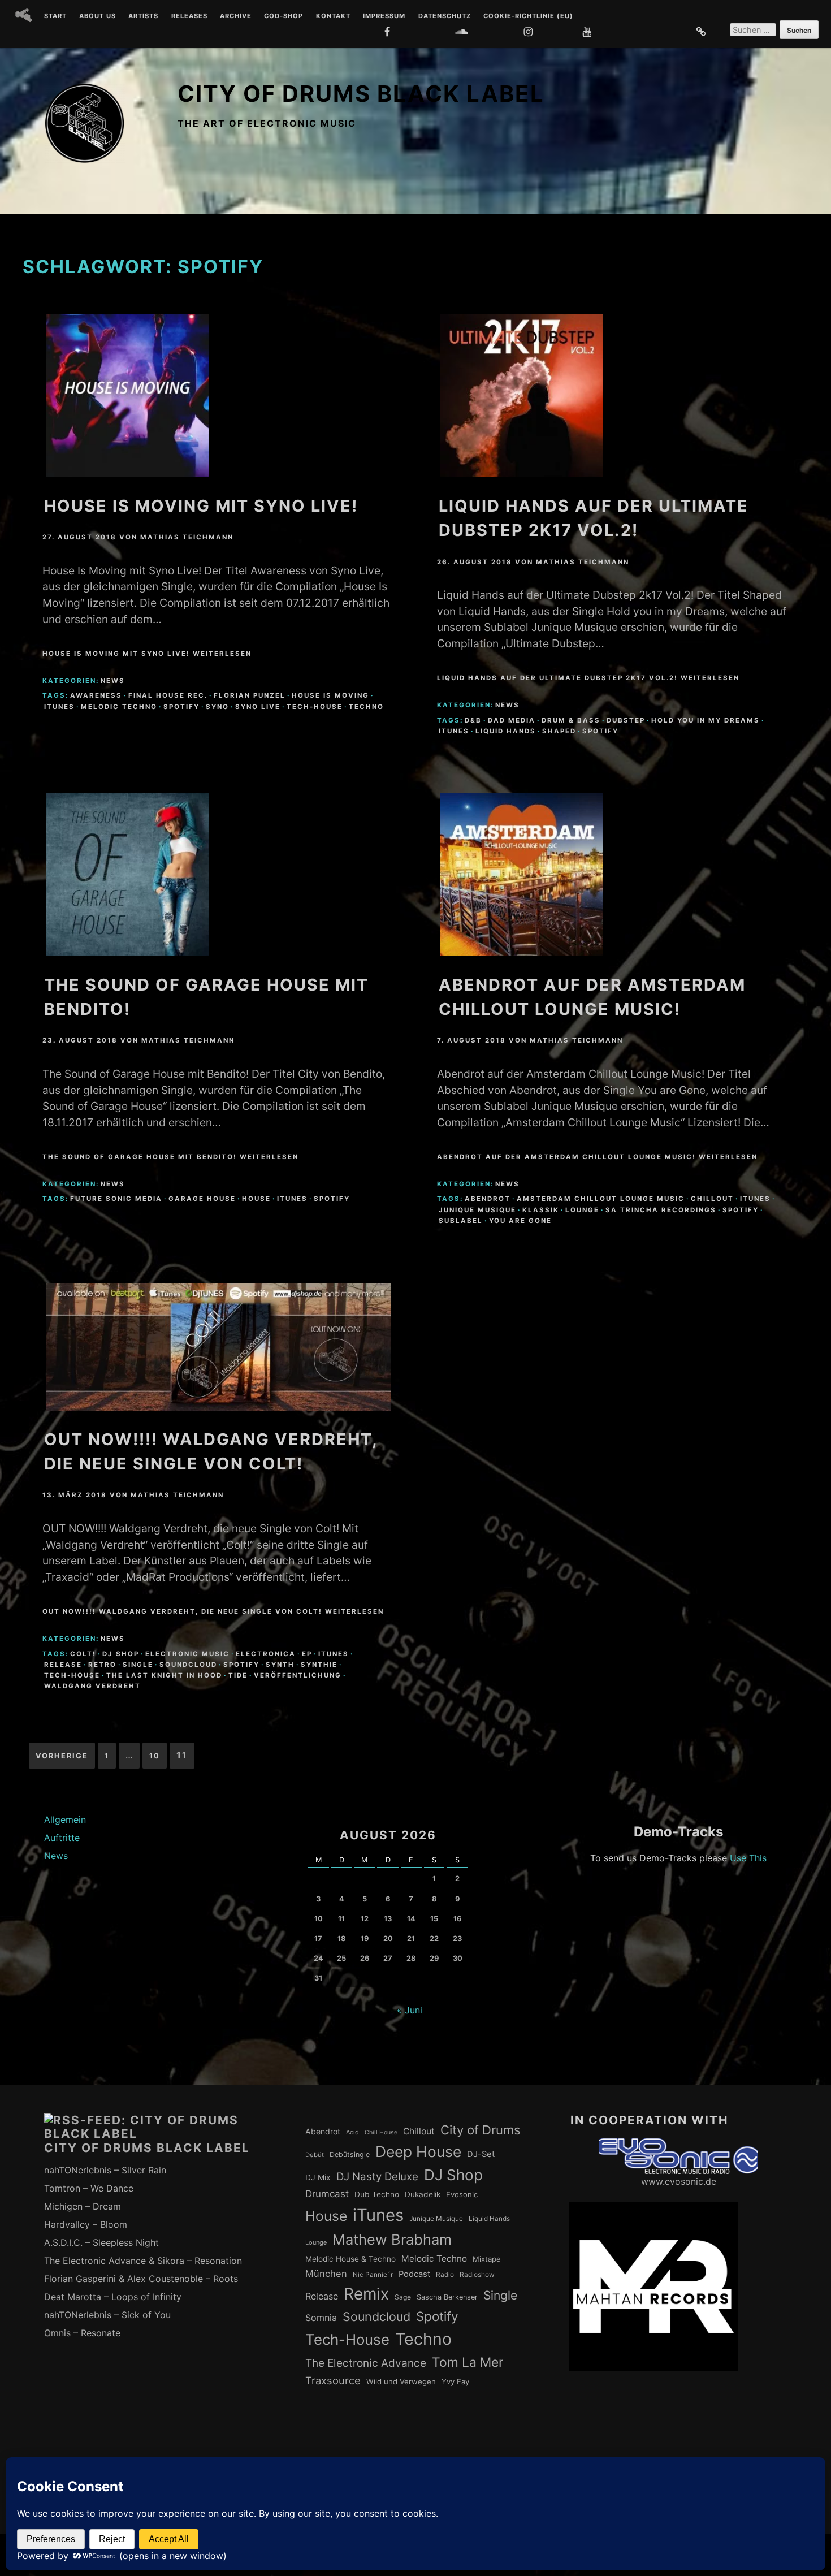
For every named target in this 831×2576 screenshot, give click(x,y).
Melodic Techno (119, 707)
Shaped (559, 731)
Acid (352, 2132)
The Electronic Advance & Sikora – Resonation (143, 2261)
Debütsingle (350, 2154)
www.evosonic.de (679, 2181)
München (326, 2274)
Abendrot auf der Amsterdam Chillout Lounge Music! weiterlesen (597, 1157)
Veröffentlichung (298, 1675)
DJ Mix (318, 2177)
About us (98, 16)
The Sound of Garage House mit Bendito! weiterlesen (170, 1157)
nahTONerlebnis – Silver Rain (105, 2170)
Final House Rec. (168, 695)
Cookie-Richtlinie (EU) (528, 16)
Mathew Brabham (392, 2239)
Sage (403, 2297)
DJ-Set (481, 2154)
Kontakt (333, 16)
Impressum (384, 16)
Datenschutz (445, 16)
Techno (366, 707)
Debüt (315, 2155)
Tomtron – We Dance (89, 2188)
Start (55, 16)
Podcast (414, 2274)
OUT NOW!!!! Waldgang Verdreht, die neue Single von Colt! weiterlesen (213, 1611)
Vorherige (62, 1756)
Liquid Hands (506, 731)
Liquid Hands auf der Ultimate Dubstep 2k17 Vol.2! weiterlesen (588, 678)
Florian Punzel (250, 695)
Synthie (319, 1665)
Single (138, 1665)
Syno (217, 707)
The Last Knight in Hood (164, 1675)
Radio (445, 2275)
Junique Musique (477, 1210)
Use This (748, 1858)
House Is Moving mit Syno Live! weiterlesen (147, 654)
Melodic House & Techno (350, 2259)
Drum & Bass (571, 720)
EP (307, 1654)
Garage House (202, 1199)
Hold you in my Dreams (706, 720)
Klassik (541, 1210)
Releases (189, 16)
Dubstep (626, 720)
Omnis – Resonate (82, 2333)
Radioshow (477, 2275)
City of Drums (481, 2130)
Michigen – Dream (83, 2206)
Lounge (582, 1210)
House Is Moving (330, 695)
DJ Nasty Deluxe (377, 2177)
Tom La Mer (468, 2362)
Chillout (712, 1199)
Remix (366, 2294)
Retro (102, 1665)
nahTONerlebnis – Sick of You (107, 2315)
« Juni (410, 2010)
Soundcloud (188, 1665)
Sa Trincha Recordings (661, 1210)
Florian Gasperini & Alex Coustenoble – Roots (141, 2279)
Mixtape (487, 2259)
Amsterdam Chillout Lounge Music (601, 1199)
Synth (280, 1665)
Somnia (321, 2318)
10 (155, 1756)
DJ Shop (121, 1654)
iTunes (59, 707)
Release (63, 1665)
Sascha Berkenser (447, 2297)
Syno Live (258, 707)
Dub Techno (377, 2194)
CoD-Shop (284, 16)
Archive (236, 16)
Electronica (266, 1654)
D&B (473, 720)
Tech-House (315, 707)
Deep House (418, 2151)
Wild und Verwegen (401, 2381)
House (256, 1199)
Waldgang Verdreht (92, 1686)
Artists (143, 16)
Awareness (96, 695)
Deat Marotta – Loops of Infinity (113, 2297)
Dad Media (512, 720)
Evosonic (462, 2194)
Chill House (381, 2132)
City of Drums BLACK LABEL (361, 94)
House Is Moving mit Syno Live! (201, 506)
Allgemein (65, 1819)
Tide (238, 1675)
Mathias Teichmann (187, 537)
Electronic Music (187, 1654)
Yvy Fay (455, 2381)
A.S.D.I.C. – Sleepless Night (101, 2242)
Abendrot (488, 1199)
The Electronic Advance (366, 2363)
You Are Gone (520, 1221)
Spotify (181, 707)
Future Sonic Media (116, 1199)
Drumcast (327, 2194)
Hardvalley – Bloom (86, 2224)
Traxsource (333, 2380)
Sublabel (461, 1221)
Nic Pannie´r (373, 2275)
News (113, 681)
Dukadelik (423, 2194)
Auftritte (62, 1838)
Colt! (83, 1654)
